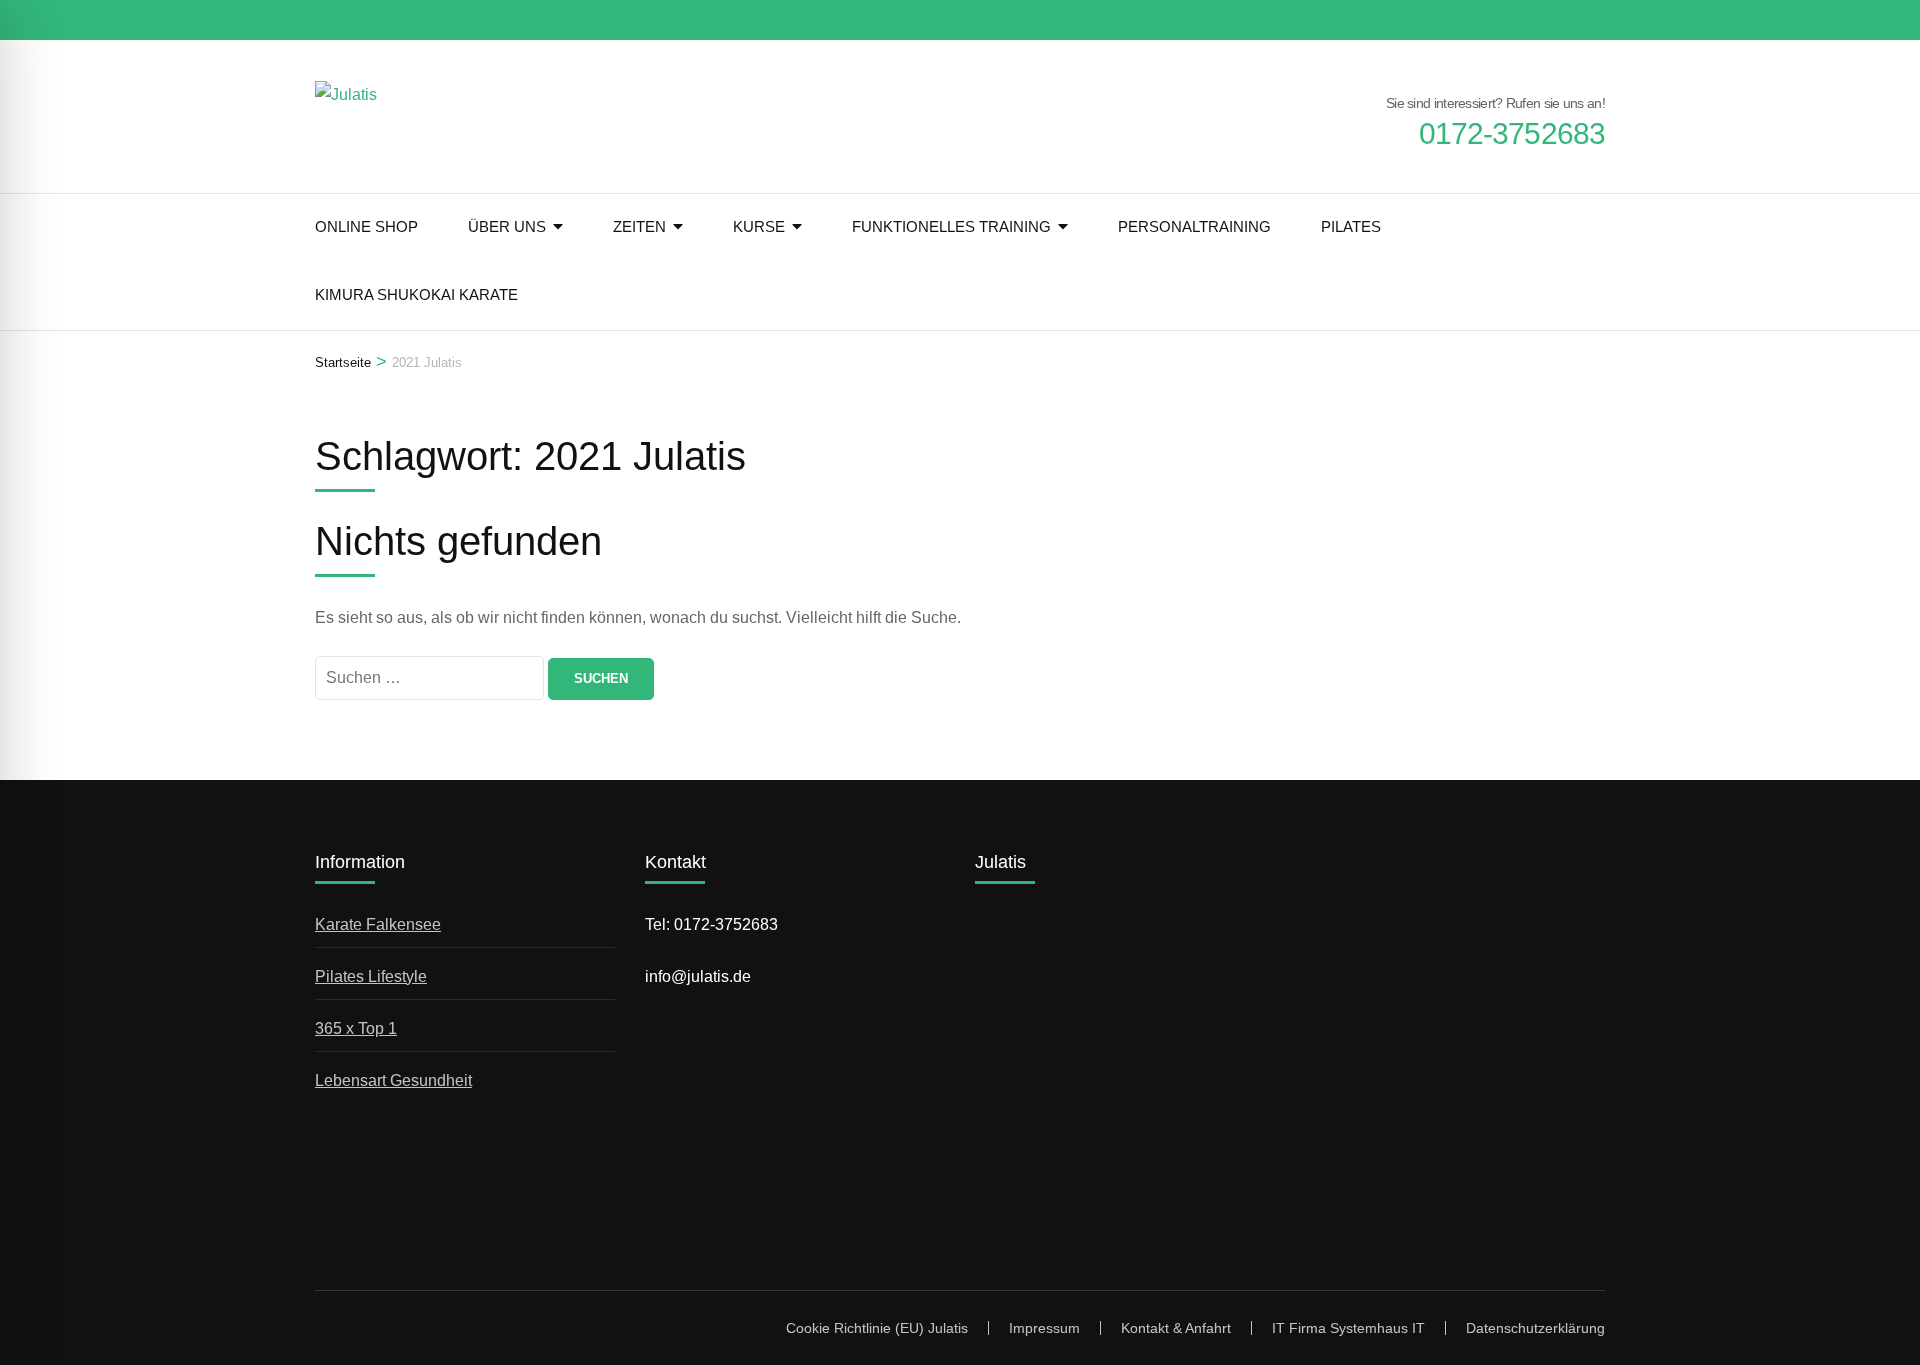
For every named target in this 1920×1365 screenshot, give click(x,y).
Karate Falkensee (378, 924)
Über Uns (507, 226)
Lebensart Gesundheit (393, 1080)
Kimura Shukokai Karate (416, 294)
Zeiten (639, 226)
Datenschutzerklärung (1535, 1328)
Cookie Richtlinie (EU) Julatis (877, 1328)
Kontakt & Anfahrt (1176, 1328)
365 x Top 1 (356, 1028)
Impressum (1044, 1328)
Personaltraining (1194, 226)
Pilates (1351, 226)
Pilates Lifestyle (371, 976)
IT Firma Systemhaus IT (1348, 1328)
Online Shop (366, 226)
